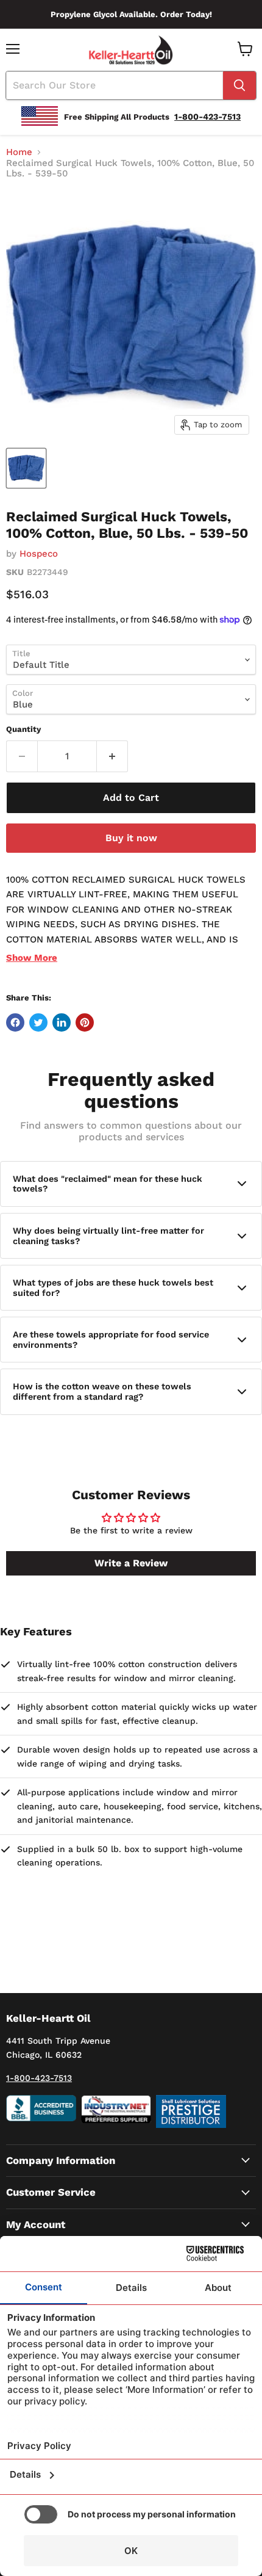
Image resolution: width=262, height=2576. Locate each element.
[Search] (239, 85)
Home (19, 152)
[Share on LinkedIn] (62, 1022)
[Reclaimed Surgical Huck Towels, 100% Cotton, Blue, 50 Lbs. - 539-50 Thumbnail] (26, 468)
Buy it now (131, 838)
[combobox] (115, 85)
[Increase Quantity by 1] (112, 756)
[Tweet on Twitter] (38, 1022)
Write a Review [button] (131, 1563)
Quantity (23, 729)
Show (32, 958)
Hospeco (39, 554)
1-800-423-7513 (39, 2078)
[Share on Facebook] (15, 1022)
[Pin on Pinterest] (85, 1022)
